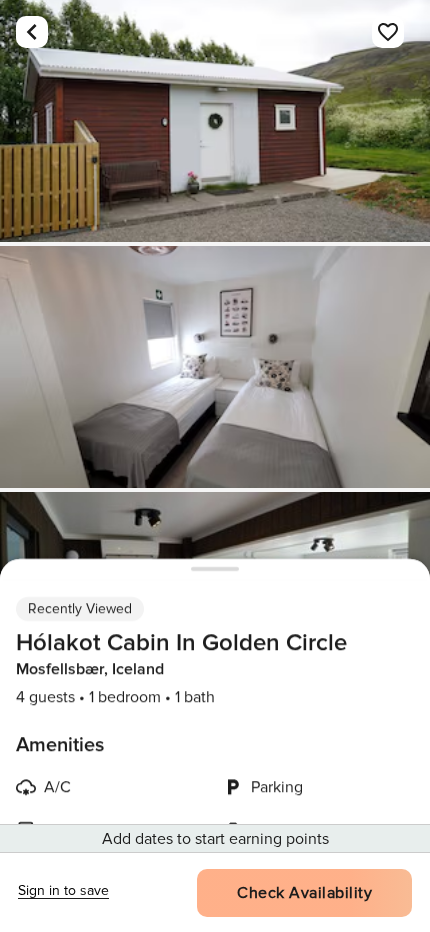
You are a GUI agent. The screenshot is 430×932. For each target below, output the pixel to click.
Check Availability (304, 893)
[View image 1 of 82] (215, 121)
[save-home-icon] (388, 32)
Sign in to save (63, 890)
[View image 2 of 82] (215, 367)
